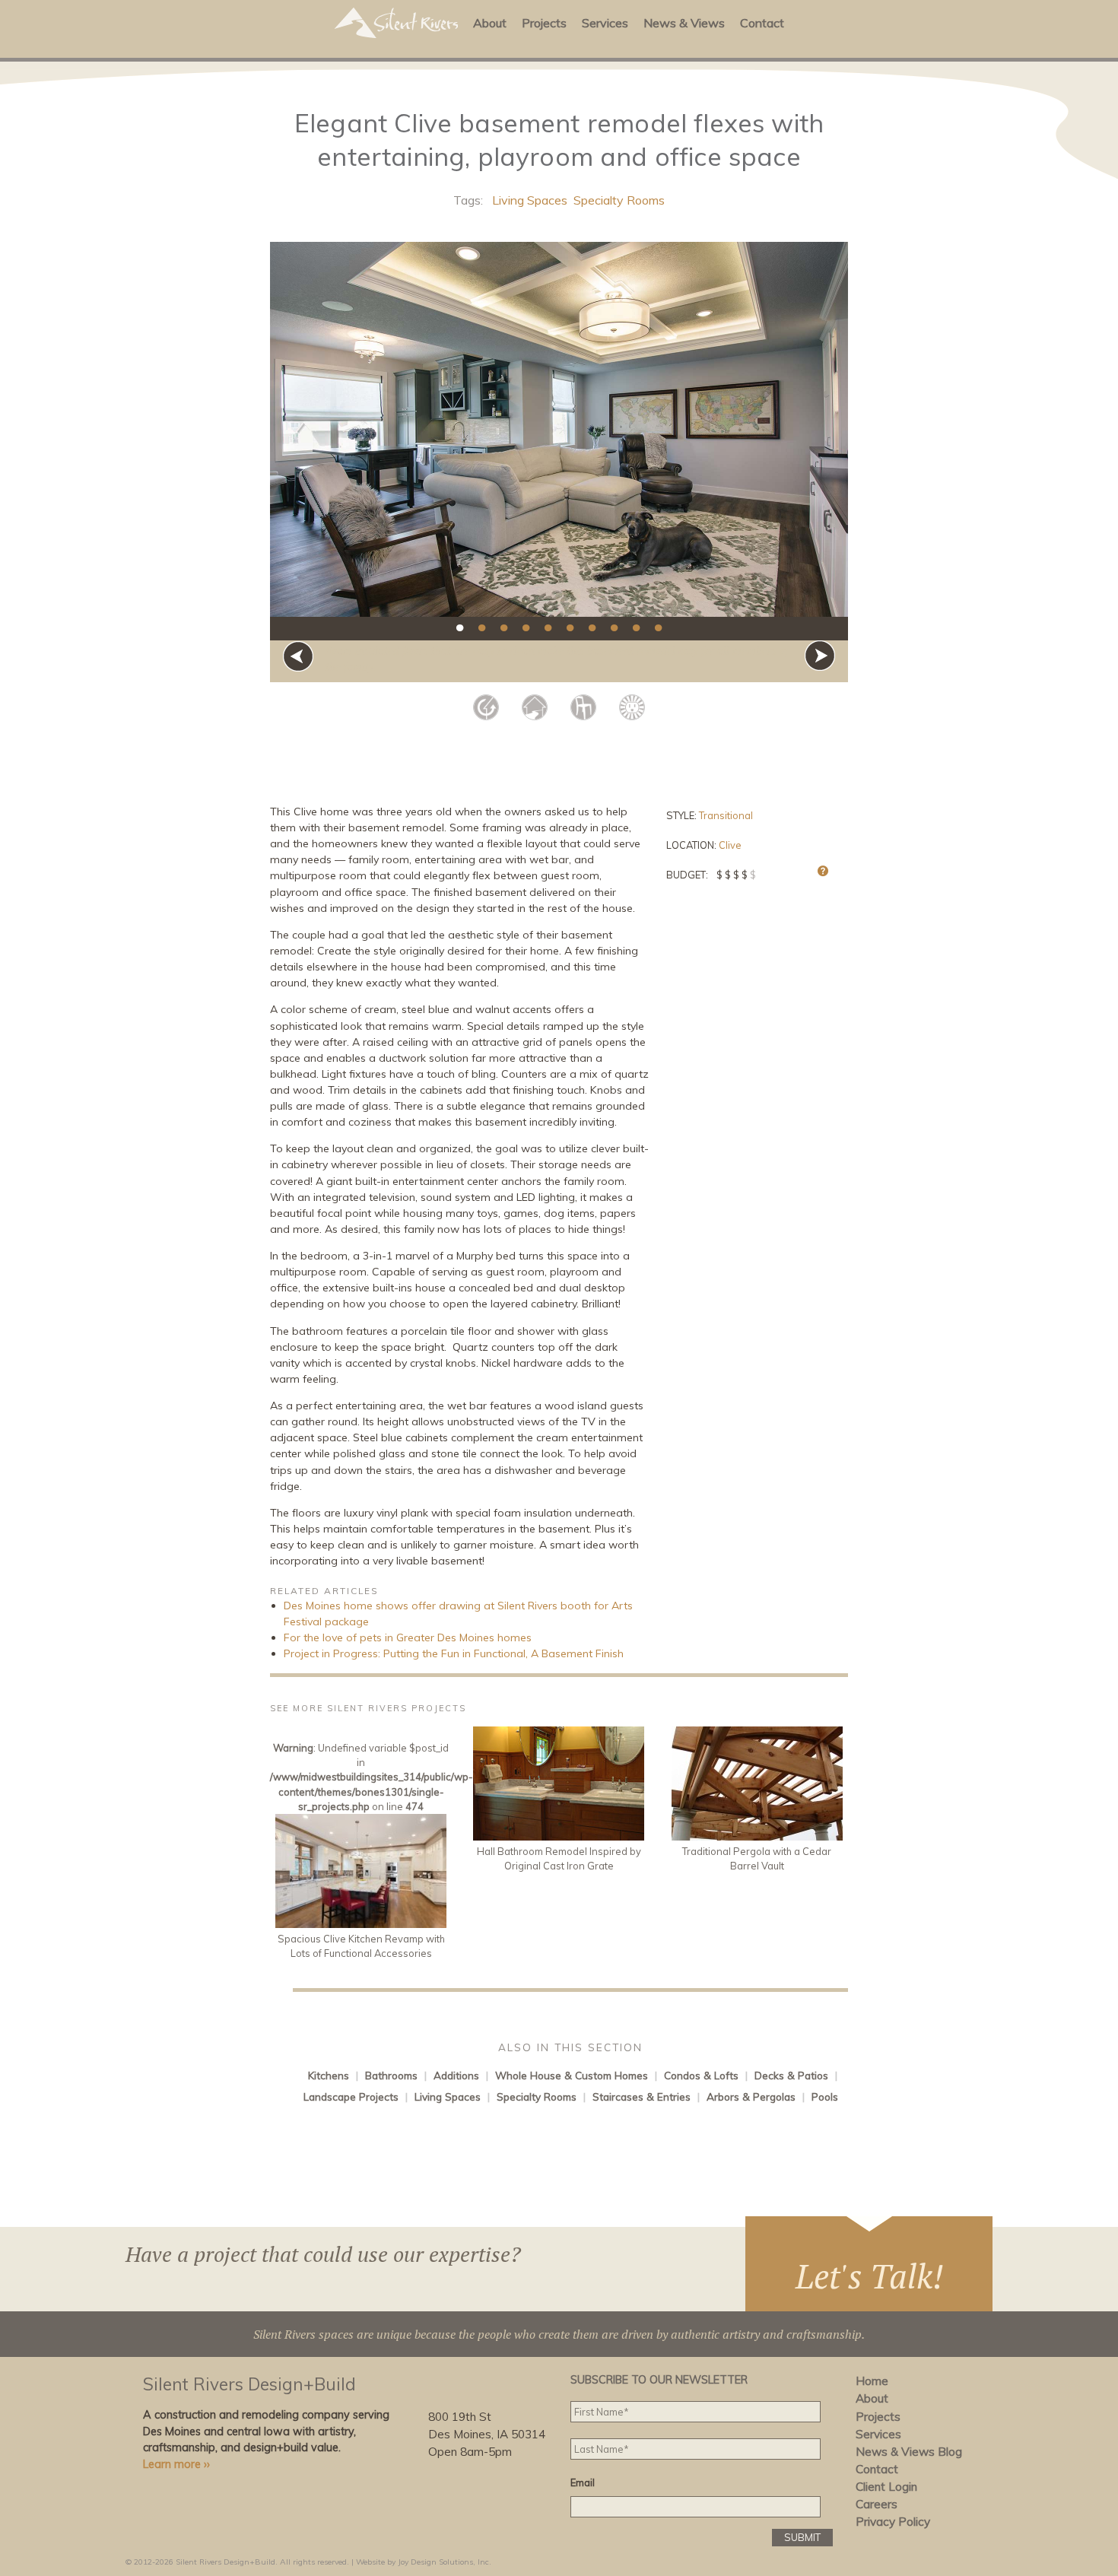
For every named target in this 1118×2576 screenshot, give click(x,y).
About (490, 23)
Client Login (886, 2487)
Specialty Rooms (619, 200)
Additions (456, 2075)
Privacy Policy (893, 2522)
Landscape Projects (351, 2096)
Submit (802, 2537)
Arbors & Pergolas (751, 2096)
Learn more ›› (176, 2464)
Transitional (726, 815)
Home (872, 2381)
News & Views (684, 23)
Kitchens (329, 2075)
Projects (544, 23)
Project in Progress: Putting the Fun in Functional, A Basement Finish (454, 1653)
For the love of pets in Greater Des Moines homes (408, 1637)
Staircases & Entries (642, 2096)
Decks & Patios (791, 2075)
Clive (730, 845)
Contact (762, 23)
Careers (877, 2504)
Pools (825, 2096)
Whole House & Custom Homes (572, 2075)
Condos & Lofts (701, 2075)
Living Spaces (530, 200)
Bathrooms (391, 2075)
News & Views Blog (909, 2452)
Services (605, 23)
